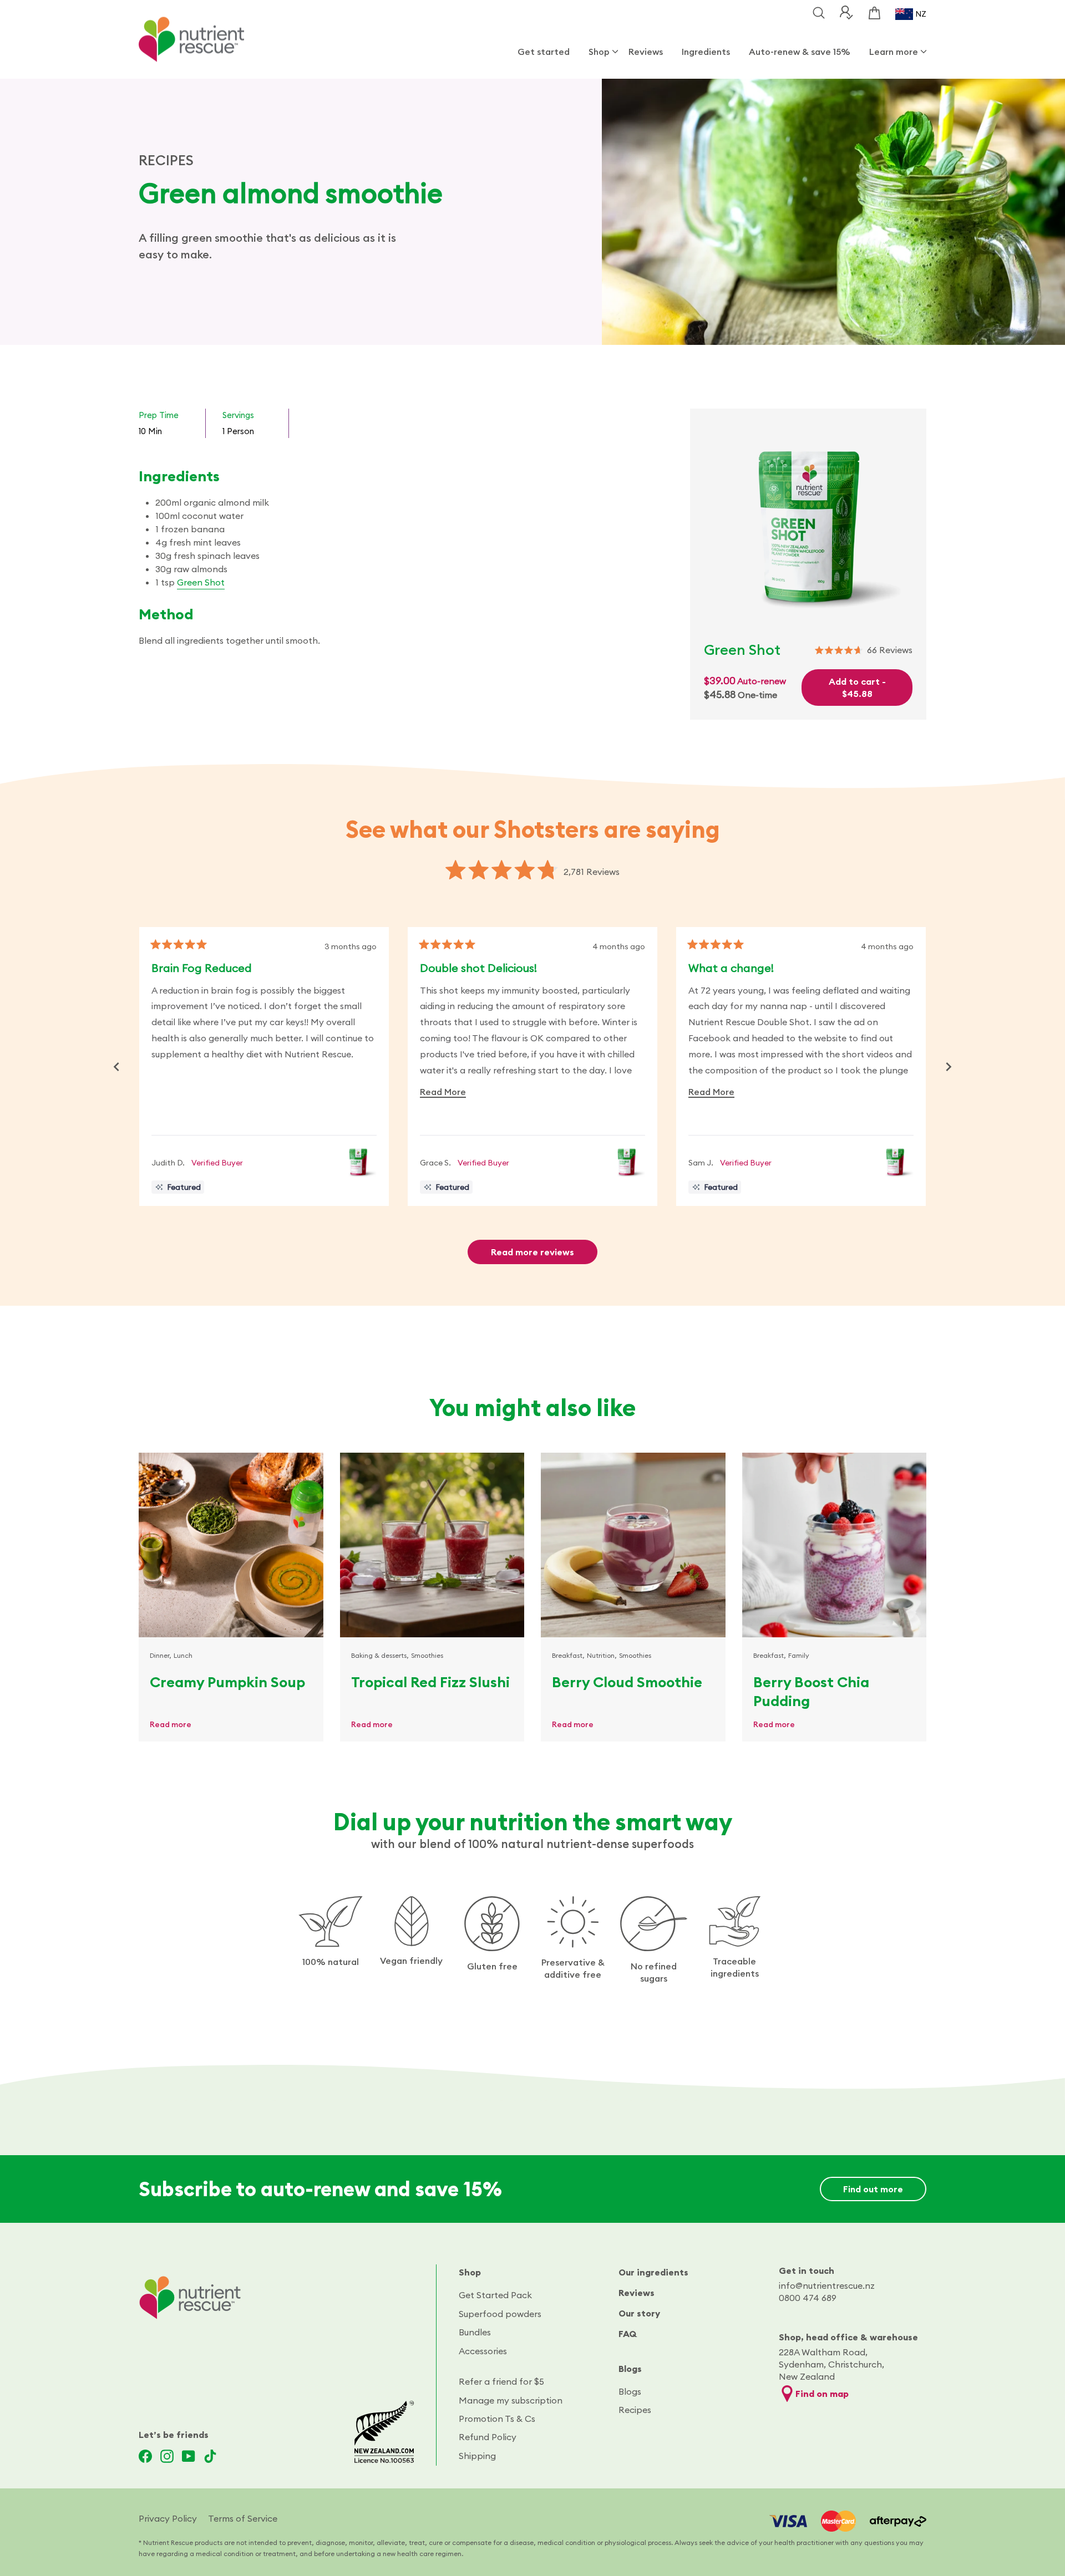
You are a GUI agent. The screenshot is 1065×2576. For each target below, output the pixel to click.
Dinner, (161, 1655)
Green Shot (201, 582)
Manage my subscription (511, 2400)
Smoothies (427, 1655)
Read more (171, 1724)
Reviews (646, 52)
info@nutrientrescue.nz (827, 2285)
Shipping (477, 2456)
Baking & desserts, (380, 1655)
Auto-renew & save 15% (800, 52)
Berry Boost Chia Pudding (811, 1691)
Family (799, 1655)
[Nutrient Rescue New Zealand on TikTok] (210, 2456)
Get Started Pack (495, 2295)
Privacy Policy (168, 2518)
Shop (599, 52)
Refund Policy (488, 2437)
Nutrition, (602, 1655)
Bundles (475, 2332)
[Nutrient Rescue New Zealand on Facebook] (145, 2456)
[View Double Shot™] (359, 1162)
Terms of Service (243, 2518)
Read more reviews (532, 1252)
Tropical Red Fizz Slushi (430, 1682)
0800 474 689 (808, 2298)
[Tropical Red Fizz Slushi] (432, 1545)
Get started (544, 52)
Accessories (483, 2351)
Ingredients (706, 52)
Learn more (894, 52)
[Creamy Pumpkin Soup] (231, 1545)
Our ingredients (653, 2272)
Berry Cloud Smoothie (627, 1682)
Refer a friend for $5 (501, 2381)
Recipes (635, 2410)
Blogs (630, 2369)
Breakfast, (568, 1655)
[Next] (949, 1067)
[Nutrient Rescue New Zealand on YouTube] (189, 2456)
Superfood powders (500, 2314)
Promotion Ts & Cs (497, 2419)
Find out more (873, 2189)
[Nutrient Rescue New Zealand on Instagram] (167, 2456)
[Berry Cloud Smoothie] (633, 1545)
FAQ (628, 2334)
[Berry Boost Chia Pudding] (835, 1545)
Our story (639, 2313)
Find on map (822, 2394)
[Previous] (116, 1067)
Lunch (183, 1655)
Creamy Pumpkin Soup (227, 1682)
